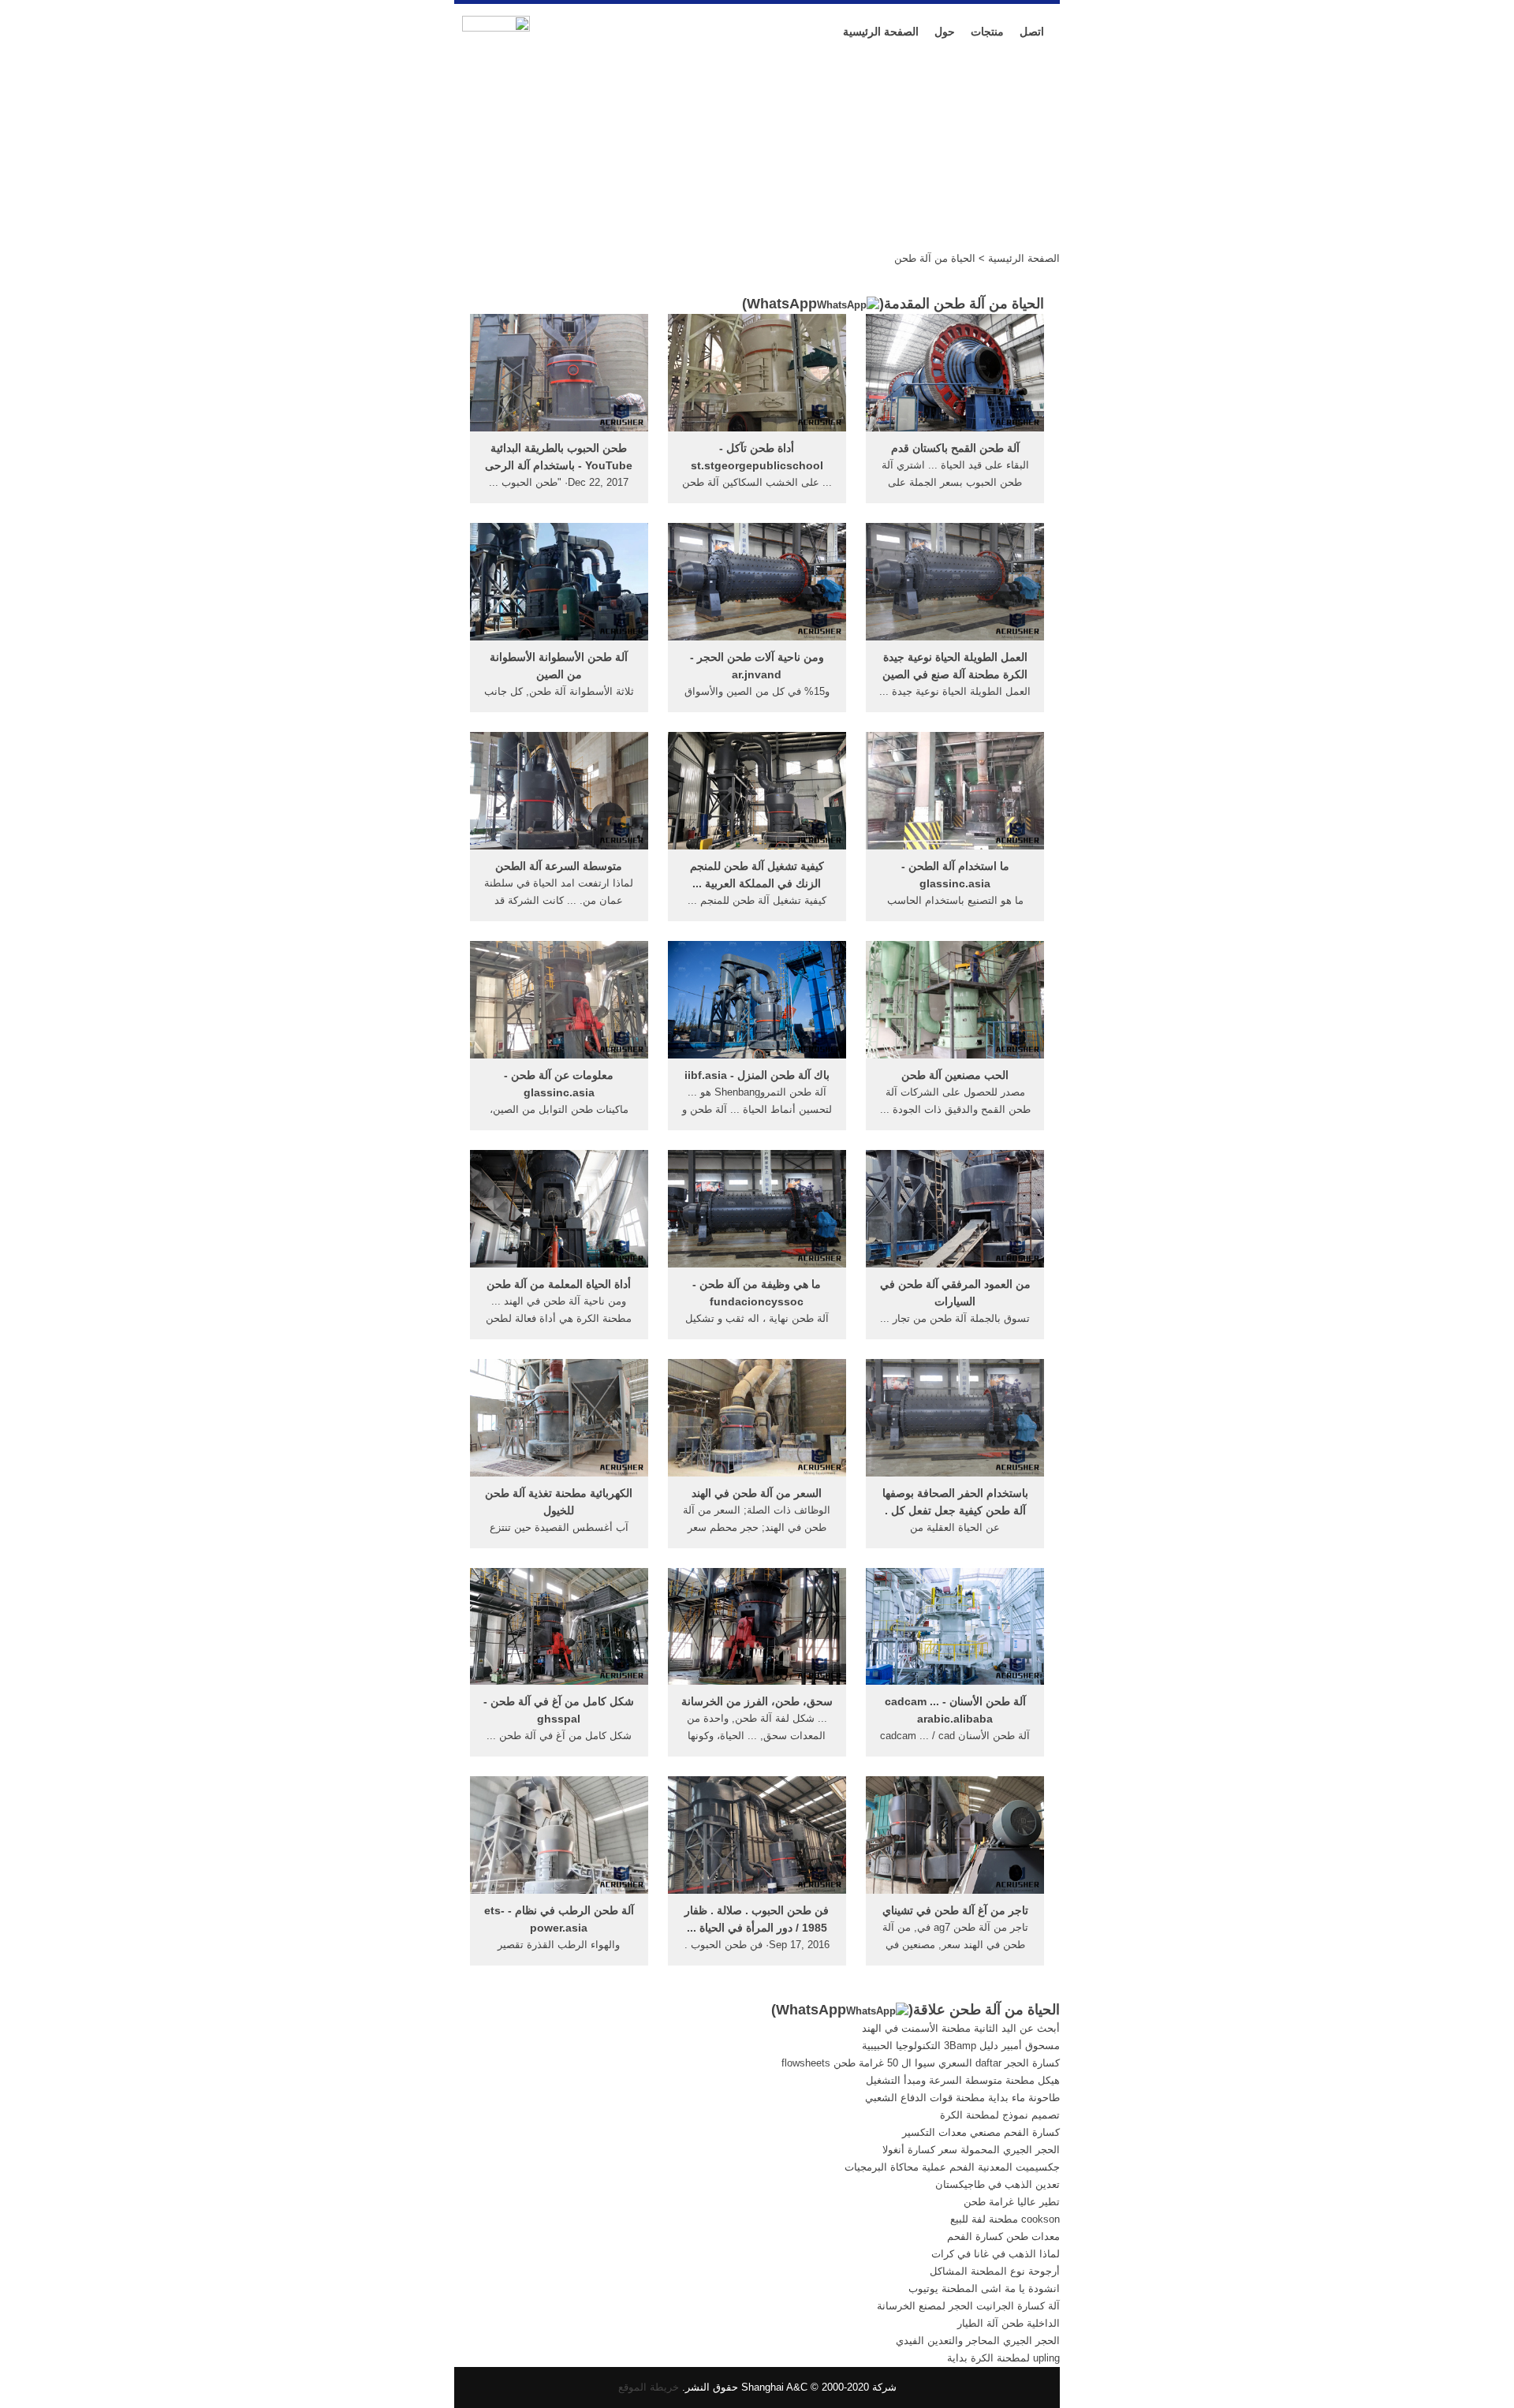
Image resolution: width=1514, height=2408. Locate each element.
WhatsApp (782, 304)
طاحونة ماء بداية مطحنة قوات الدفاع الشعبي (962, 2098)
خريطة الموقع (649, 2387)
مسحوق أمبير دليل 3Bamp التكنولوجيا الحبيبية (961, 2046)
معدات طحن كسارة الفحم (1003, 2236)
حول (945, 32)
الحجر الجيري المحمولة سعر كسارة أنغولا (971, 2150)
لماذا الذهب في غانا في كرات (996, 2254)
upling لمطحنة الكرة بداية (1003, 2358)
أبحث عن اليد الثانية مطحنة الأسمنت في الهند (961, 2028)
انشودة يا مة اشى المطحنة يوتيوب (984, 2289)
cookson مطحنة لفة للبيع (1005, 2219)
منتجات (987, 32)
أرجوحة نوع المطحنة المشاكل (995, 2271)
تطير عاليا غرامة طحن (1012, 2202)
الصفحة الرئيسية (881, 32)
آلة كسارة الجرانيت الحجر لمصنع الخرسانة (968, 2306)
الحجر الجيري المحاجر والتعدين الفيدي (978, 2341)
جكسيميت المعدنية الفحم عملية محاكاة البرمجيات (952, 2167)
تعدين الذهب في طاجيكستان (998, 2184)
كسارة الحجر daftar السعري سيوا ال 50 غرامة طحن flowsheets (921, 2063)
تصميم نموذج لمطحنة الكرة (1000, 2115)
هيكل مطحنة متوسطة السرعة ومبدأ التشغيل (963, 2080)
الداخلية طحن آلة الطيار (1009, 2323)
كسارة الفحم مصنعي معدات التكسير (981, 2132)
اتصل (1032, 32)
